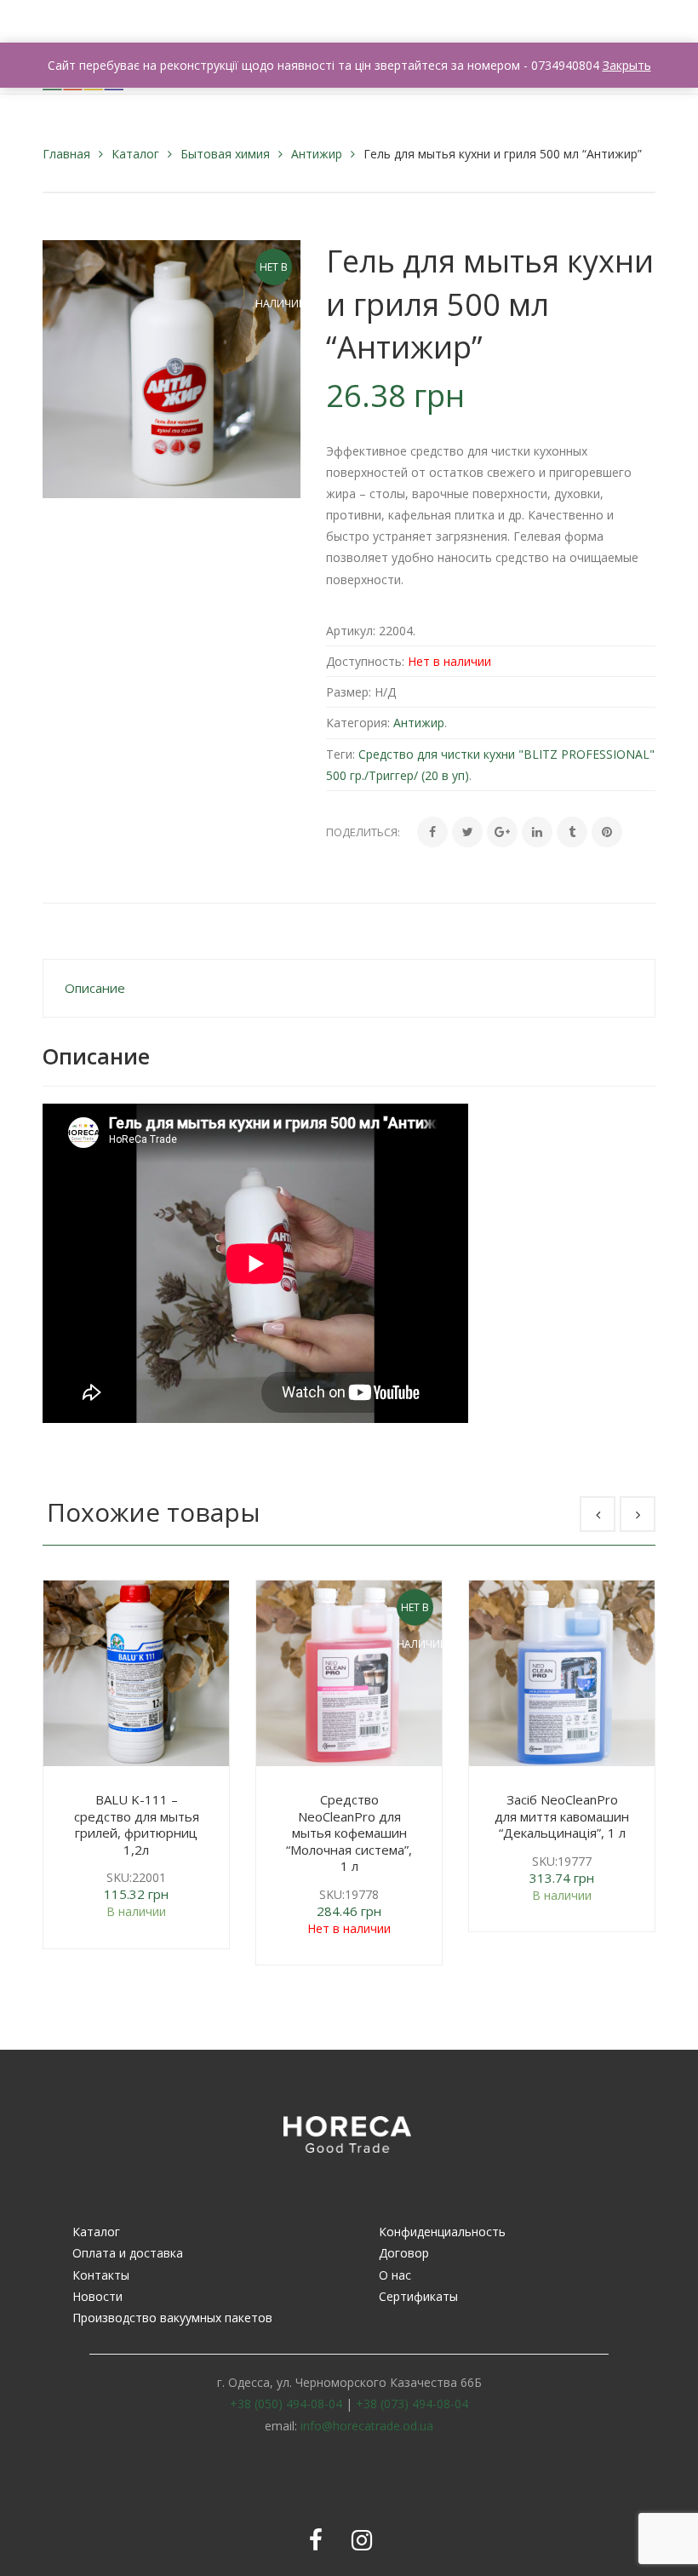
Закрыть (627, 65)
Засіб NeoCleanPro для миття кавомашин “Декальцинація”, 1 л (562, 1816)
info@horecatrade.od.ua (367, 2426)
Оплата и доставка (128, 2253)
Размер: (349, 692)
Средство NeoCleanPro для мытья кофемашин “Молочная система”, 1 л (349, 1833)
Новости (97, 2296)
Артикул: (351, 631)
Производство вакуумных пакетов (172, 2318)
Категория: (358, 723)
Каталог (135, 154)
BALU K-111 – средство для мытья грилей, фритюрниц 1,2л (137, 1824)
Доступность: (365, 661)
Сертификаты (418, 2296)
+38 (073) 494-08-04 (412, 2404)
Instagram (362, 2540)
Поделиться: (363, 832)
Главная (66, 154)
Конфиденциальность (442, 2232)
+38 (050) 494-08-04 (286, 2404)
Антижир (317, 154)
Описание (95, 988)
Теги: (340, 754)
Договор (404, 2253)
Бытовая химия (225, 154)
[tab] (349, 988)
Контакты (101, 2275)
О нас (395, 2275)
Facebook (316, 2540)
